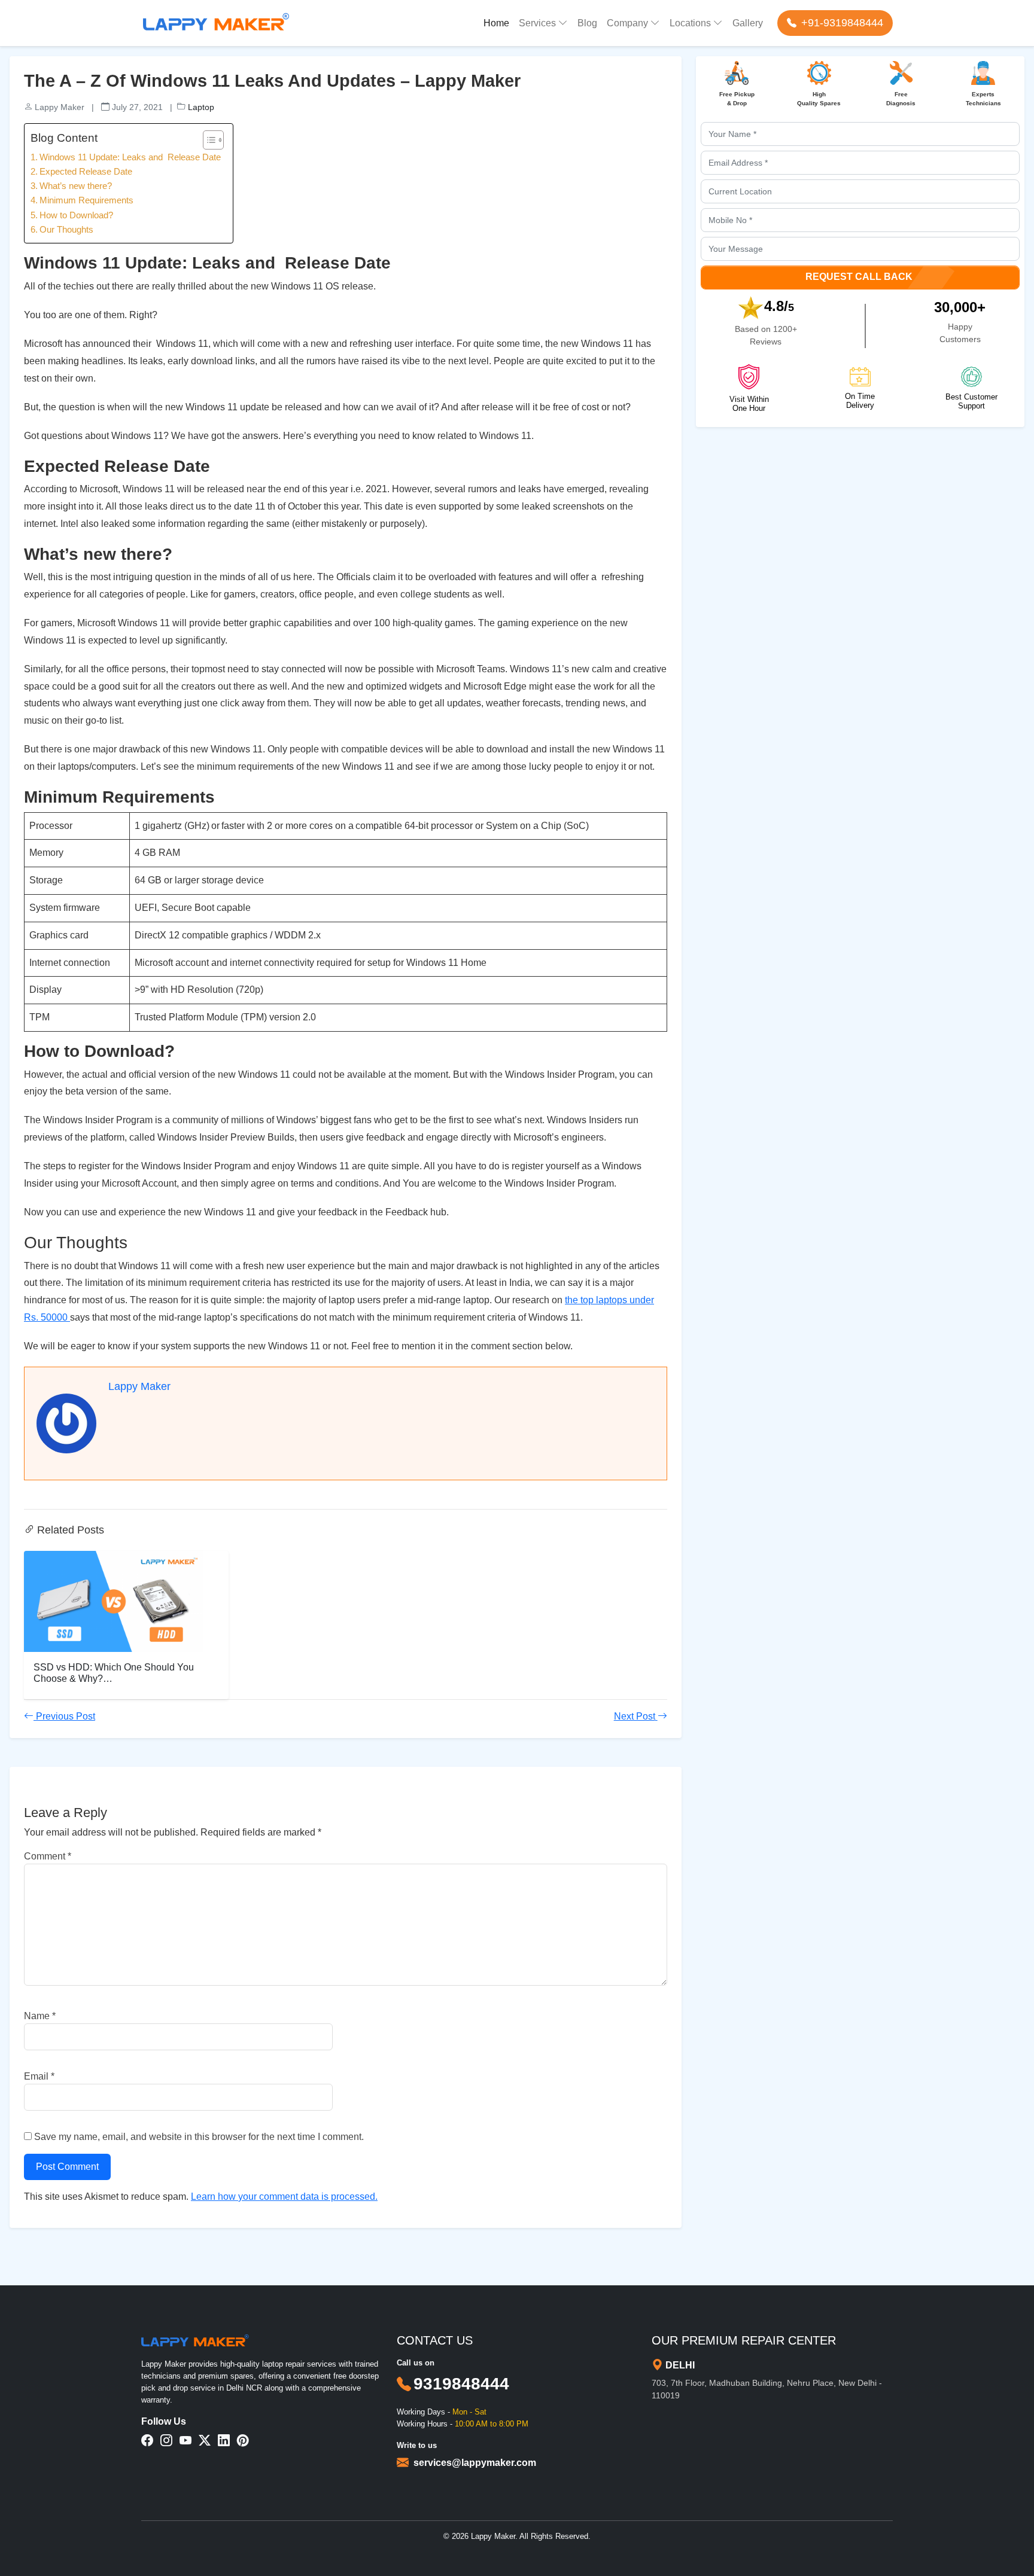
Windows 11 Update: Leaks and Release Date (130, 157)
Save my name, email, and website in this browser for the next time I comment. (199, 2137)
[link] (475, 2463)
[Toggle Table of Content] (207, 140)
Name (40, 2016)
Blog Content (64, 138)
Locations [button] (690, 23)
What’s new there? (76, 186)
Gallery (748, 23)
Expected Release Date (86, 171)
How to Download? (76, 215)
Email (39, 2076)
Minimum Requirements (86, 200)
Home (496, 23)
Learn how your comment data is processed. (284, 2197)
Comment (48, 1856)
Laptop (201, 107)
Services (537, 23)
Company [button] (627, 23)
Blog (587, 23)
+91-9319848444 (842, 23)
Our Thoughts (66, 229)
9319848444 (461, 2384)
